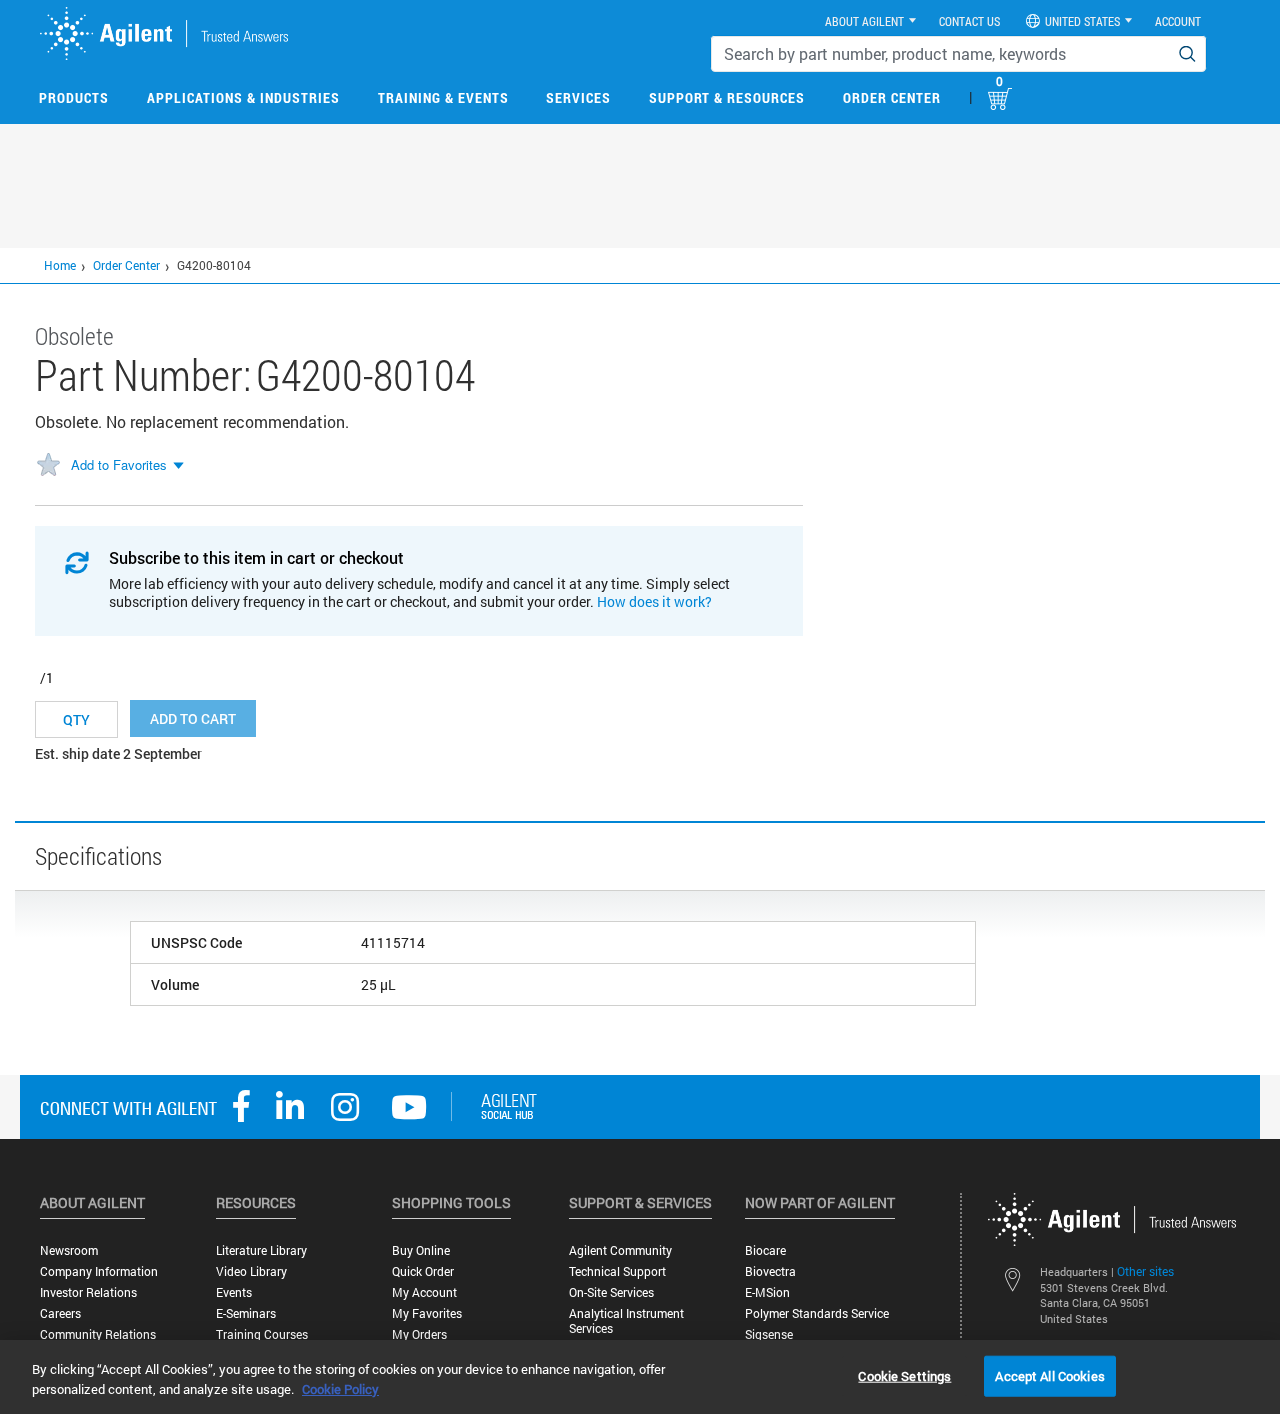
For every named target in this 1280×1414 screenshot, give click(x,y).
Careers (60, 1313)
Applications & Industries (243, 97)
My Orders (419, 1334)
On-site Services (611, 1292)
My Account (424, 1292)
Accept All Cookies (1049, 1375)
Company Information (99, 1271)
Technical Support (617, 1271)
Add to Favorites (119, 464)
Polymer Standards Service (817, 1313)
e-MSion (767, 1292)
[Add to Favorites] (48, 466)
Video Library (251, 1271)
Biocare (765, 1250)
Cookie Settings (904, 1375)
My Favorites (427, 1313)
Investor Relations (88, 1292)
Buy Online (421, 1250)
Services (578, 97)
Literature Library (261, 1250)
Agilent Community (620, 1250)
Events (234, 1292)
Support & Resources (727, 97)
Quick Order (423, 1271)
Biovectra (770, 1271)
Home (60, 265)
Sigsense (769, 1334)
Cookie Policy (340, 1389)
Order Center (892, 97)
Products (74, 97)
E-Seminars (246, 1313)
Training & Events (443, 97)
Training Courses (262, 1334)
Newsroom (69, 1250)
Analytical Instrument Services (626, 1321)
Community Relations (98, 1334)
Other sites (1145, 1271)
